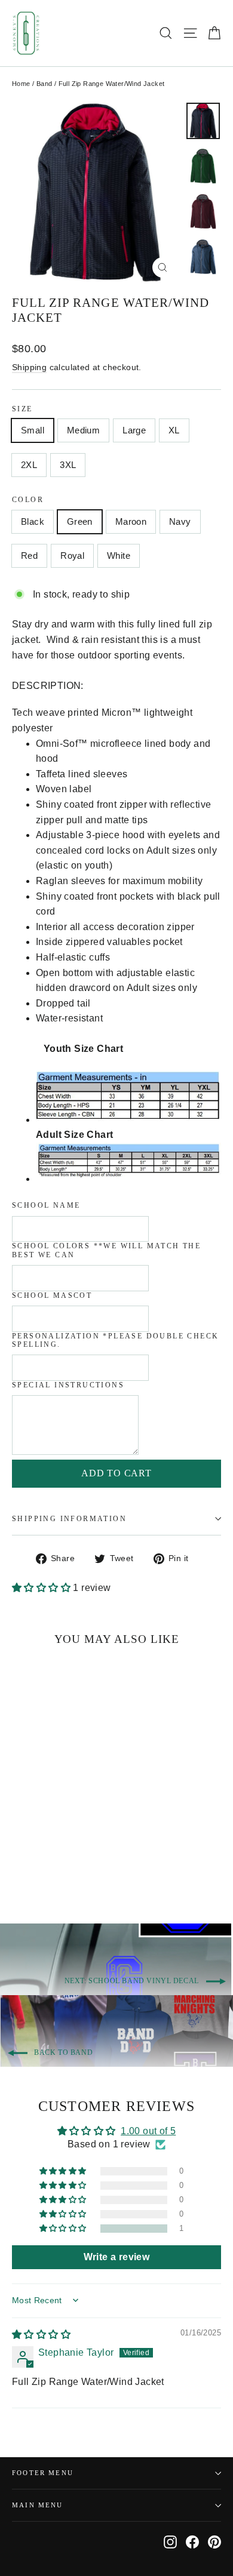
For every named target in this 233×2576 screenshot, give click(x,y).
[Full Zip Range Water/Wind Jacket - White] (97, 1866)
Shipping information (69, 1519)
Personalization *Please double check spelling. (115, 1340)
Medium (83, 430)
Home (21, 84)
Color (28, 500)
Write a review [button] (117, 2257)
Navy (180, 521)
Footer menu (43, 2473)
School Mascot (52, 1295)
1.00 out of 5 (148, 2131)
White (119, 555)
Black (33, 521)
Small (33, 430)
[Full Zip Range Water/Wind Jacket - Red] (71, 1866)
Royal (72, 555)
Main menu (38, 2505)
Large (134, 430)
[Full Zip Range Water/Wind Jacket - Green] (32, 1866)
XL (174, 430)
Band (45, 84)
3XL (68, 465)
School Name (46, 1205)
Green (80, 521)
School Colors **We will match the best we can (106, 1250)
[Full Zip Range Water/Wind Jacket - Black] (19, 1866)
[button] (42, 1588)
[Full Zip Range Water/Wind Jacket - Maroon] (45, 1866)
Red (29, 555)
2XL (29, 465)
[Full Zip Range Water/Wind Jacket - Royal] (84, 1866)
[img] (41, 2335)
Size (22, 409)
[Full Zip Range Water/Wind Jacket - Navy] (58, 1866)
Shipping (29, 367)
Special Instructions (68, 1385)
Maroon (131, 521)
